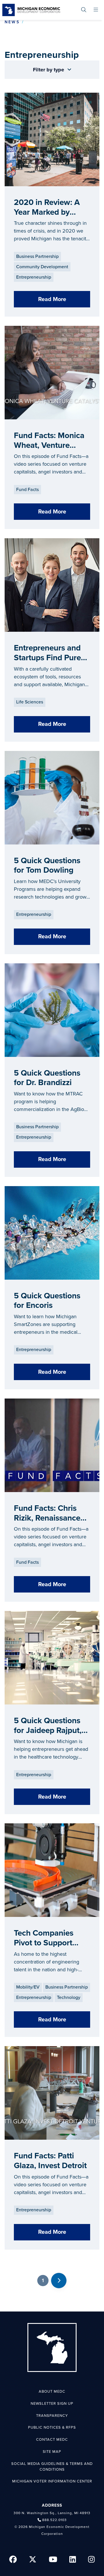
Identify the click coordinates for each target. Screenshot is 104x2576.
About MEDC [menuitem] (52, 2392)
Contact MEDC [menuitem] (52, 2440)
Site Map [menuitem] (52, 2452)
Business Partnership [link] (37, 256)
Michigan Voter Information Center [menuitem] (52, 2481)
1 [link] (43, 2280)
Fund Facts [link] (27, 490)
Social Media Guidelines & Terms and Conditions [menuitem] (52, 2467)
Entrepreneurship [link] (34, 277)
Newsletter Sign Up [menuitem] (52, 2404)
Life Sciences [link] (30, 702)
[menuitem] (84, 10)
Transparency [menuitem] (52, 2416)
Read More (52, 299)
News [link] (12, 22)
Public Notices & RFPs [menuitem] (52, 2427)
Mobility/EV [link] (28, 1987)
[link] (31, 10)
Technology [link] (69, 1997)
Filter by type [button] (49, 70)
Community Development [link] (42, 267)
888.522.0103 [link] (54, 2520)
